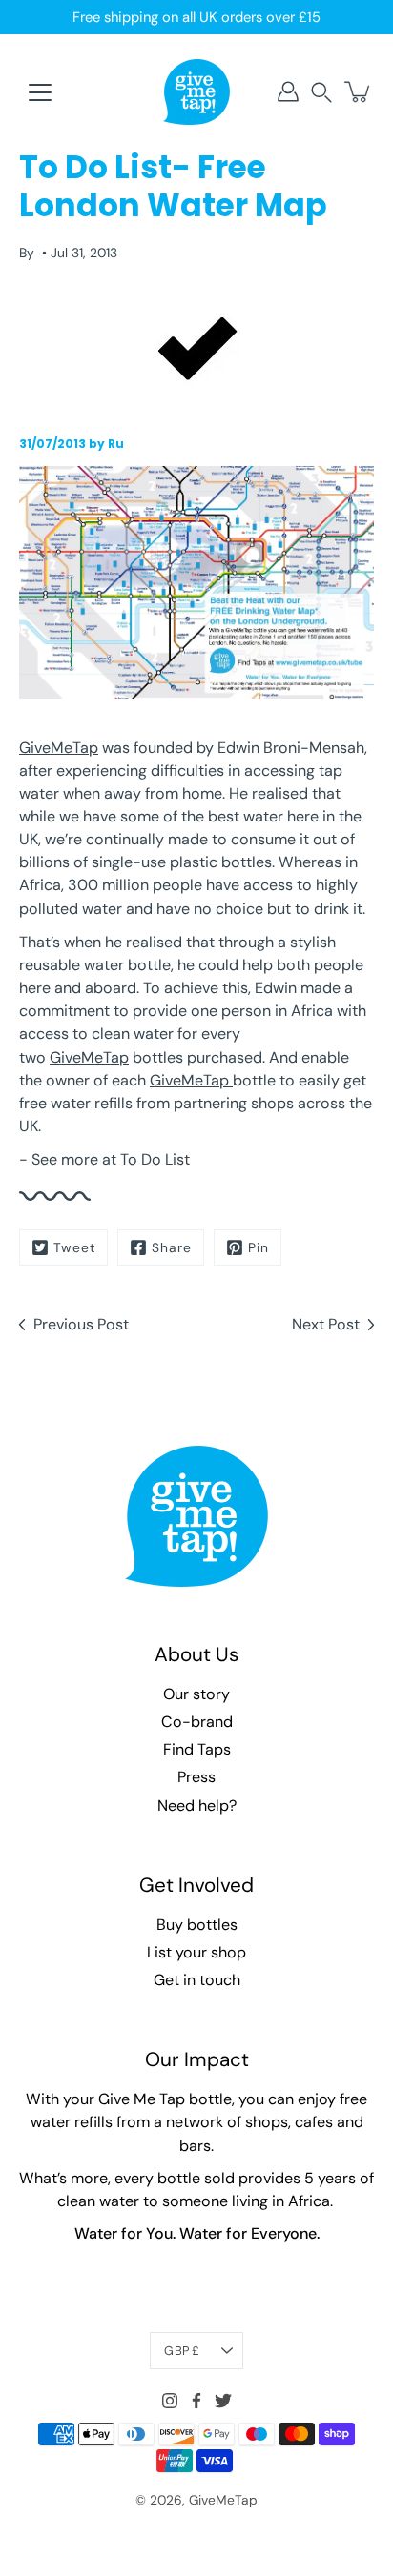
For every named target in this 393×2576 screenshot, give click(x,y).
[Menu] (40, 92)
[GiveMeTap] (196, 91)
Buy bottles (197, 1925)
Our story (196, 1694)
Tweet (74, 1247)
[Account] (288, 91)
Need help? (197, 1805)
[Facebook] (196, 2401)
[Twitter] (223, 2401)
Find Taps (197, 1749)
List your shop (196, 1952)
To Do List (155, 1159)
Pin (259, 1247)
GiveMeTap (59, 748)
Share (172, 1247)
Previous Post (81, 1324)
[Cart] (359, 91)
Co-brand (197, 1722)
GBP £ (182, 2351)
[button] (321, 92)
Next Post (326, 1324)
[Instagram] (170, 2401)
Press (196, 1777)
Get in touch (197, 1980)
